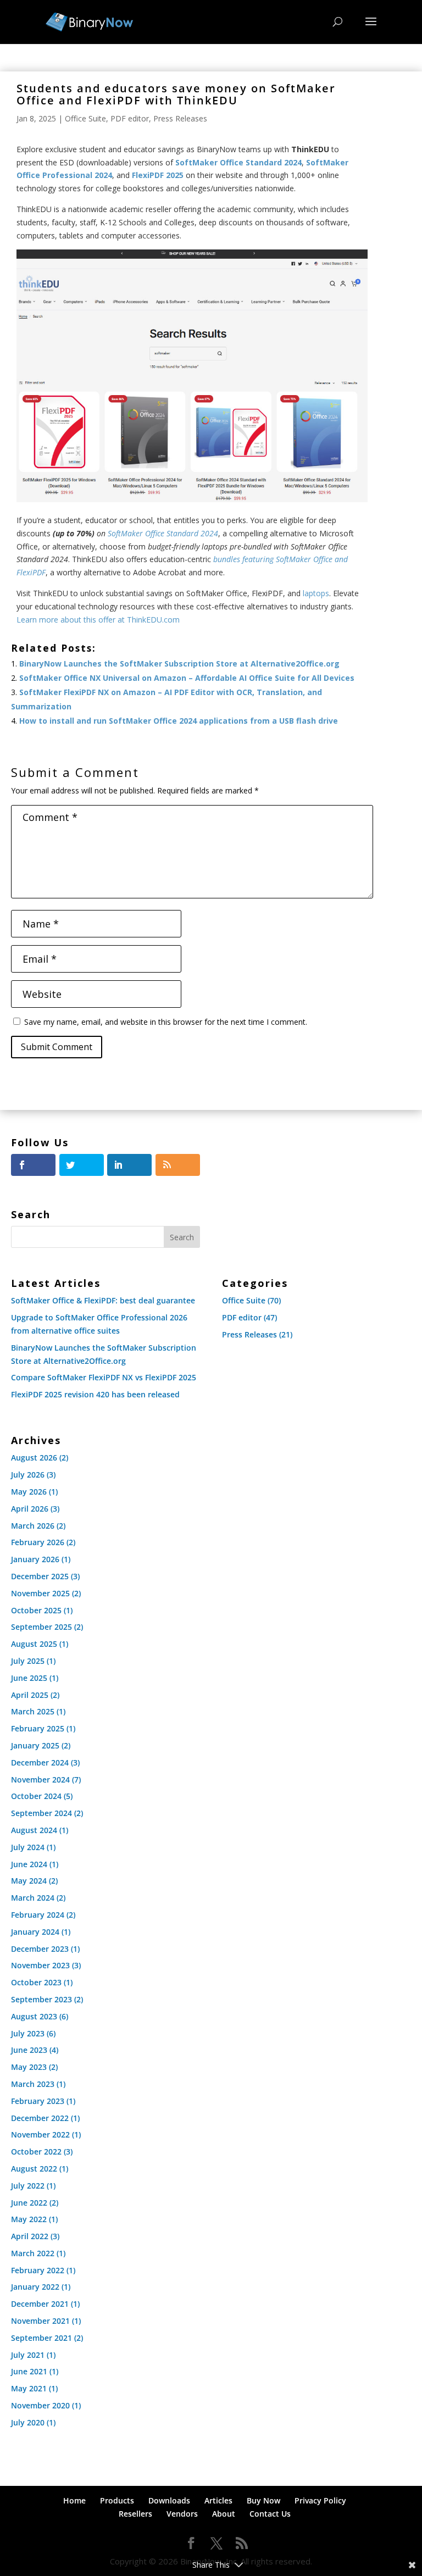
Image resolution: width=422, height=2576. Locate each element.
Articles (218, 2500)
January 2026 (35, 1559)
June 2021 (29, 2371)
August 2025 (34, 1644)
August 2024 (34, 1830)
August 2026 (34, 1458)
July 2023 (28, 2033)
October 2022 (36, 2152)
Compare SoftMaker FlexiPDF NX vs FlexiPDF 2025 (104, 1377)
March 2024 (33, 1898)
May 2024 (29, 1881)
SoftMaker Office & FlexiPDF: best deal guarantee (103, 1300)
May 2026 (29, 1492)
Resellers (135, 2514)
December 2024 (40, 1762)
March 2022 (33, 2253)
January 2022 (35, 2287)
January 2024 (35, 1932)
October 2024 (36, 1796)
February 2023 (38, 2101)
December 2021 (40, 2304)
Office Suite (85, 118)
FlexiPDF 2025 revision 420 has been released (95, 1394)
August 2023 (34, 2016)
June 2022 (29, 2203)
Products (117, 2500)
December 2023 (40, 1949)
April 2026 (30, 1509)
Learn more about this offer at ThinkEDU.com (98, 620)
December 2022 (40, 2118)
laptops (316, 593)
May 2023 (29, 2067)
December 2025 (40, 1576)
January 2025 (35, 1745)
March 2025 (33, 1711)
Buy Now (263, 2500)
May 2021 (29, 2388)
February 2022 (38, 2270)
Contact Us (270, 2514)
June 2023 (29, 2050)
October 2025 (36, 1610)
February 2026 (38, 1542)
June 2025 (29, 1678)
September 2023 (41, 1999)
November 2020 (40, 2405)
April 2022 (30, 2236)
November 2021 (40, 2321)
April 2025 (30, 1695)
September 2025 (41, 1627)
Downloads (169, 2500)
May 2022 (29, 2219)
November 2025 (40, 1593)
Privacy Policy (320, 2500)
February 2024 (38, 1915)
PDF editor (130, 118)
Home (74, 2500)
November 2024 (40, 1780)
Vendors (182, 2514)
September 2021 (41, 2338)
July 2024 (28, 1847)
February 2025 (38, 1728)
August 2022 (34, 2169)
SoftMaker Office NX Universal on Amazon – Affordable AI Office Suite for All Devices (187, 678)
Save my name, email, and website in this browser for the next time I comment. (166, 1022)
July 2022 (28, 2186)
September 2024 (41, 1813)
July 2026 (28, 1475)
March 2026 (33, 1526)
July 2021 (28, 2355)
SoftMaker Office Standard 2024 (163, 533)
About (224, 2514)
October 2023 (36, 1982)
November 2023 (40, 1965)
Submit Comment (57, 1047)
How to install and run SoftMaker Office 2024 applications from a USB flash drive (179, 721)
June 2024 (29, 1864)
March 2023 (33, 2084)
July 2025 (28, 1661)
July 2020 (28, 2422)
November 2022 (40, 2134)
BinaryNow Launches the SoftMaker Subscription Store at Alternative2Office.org (179, 664)
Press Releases (180, 118)
